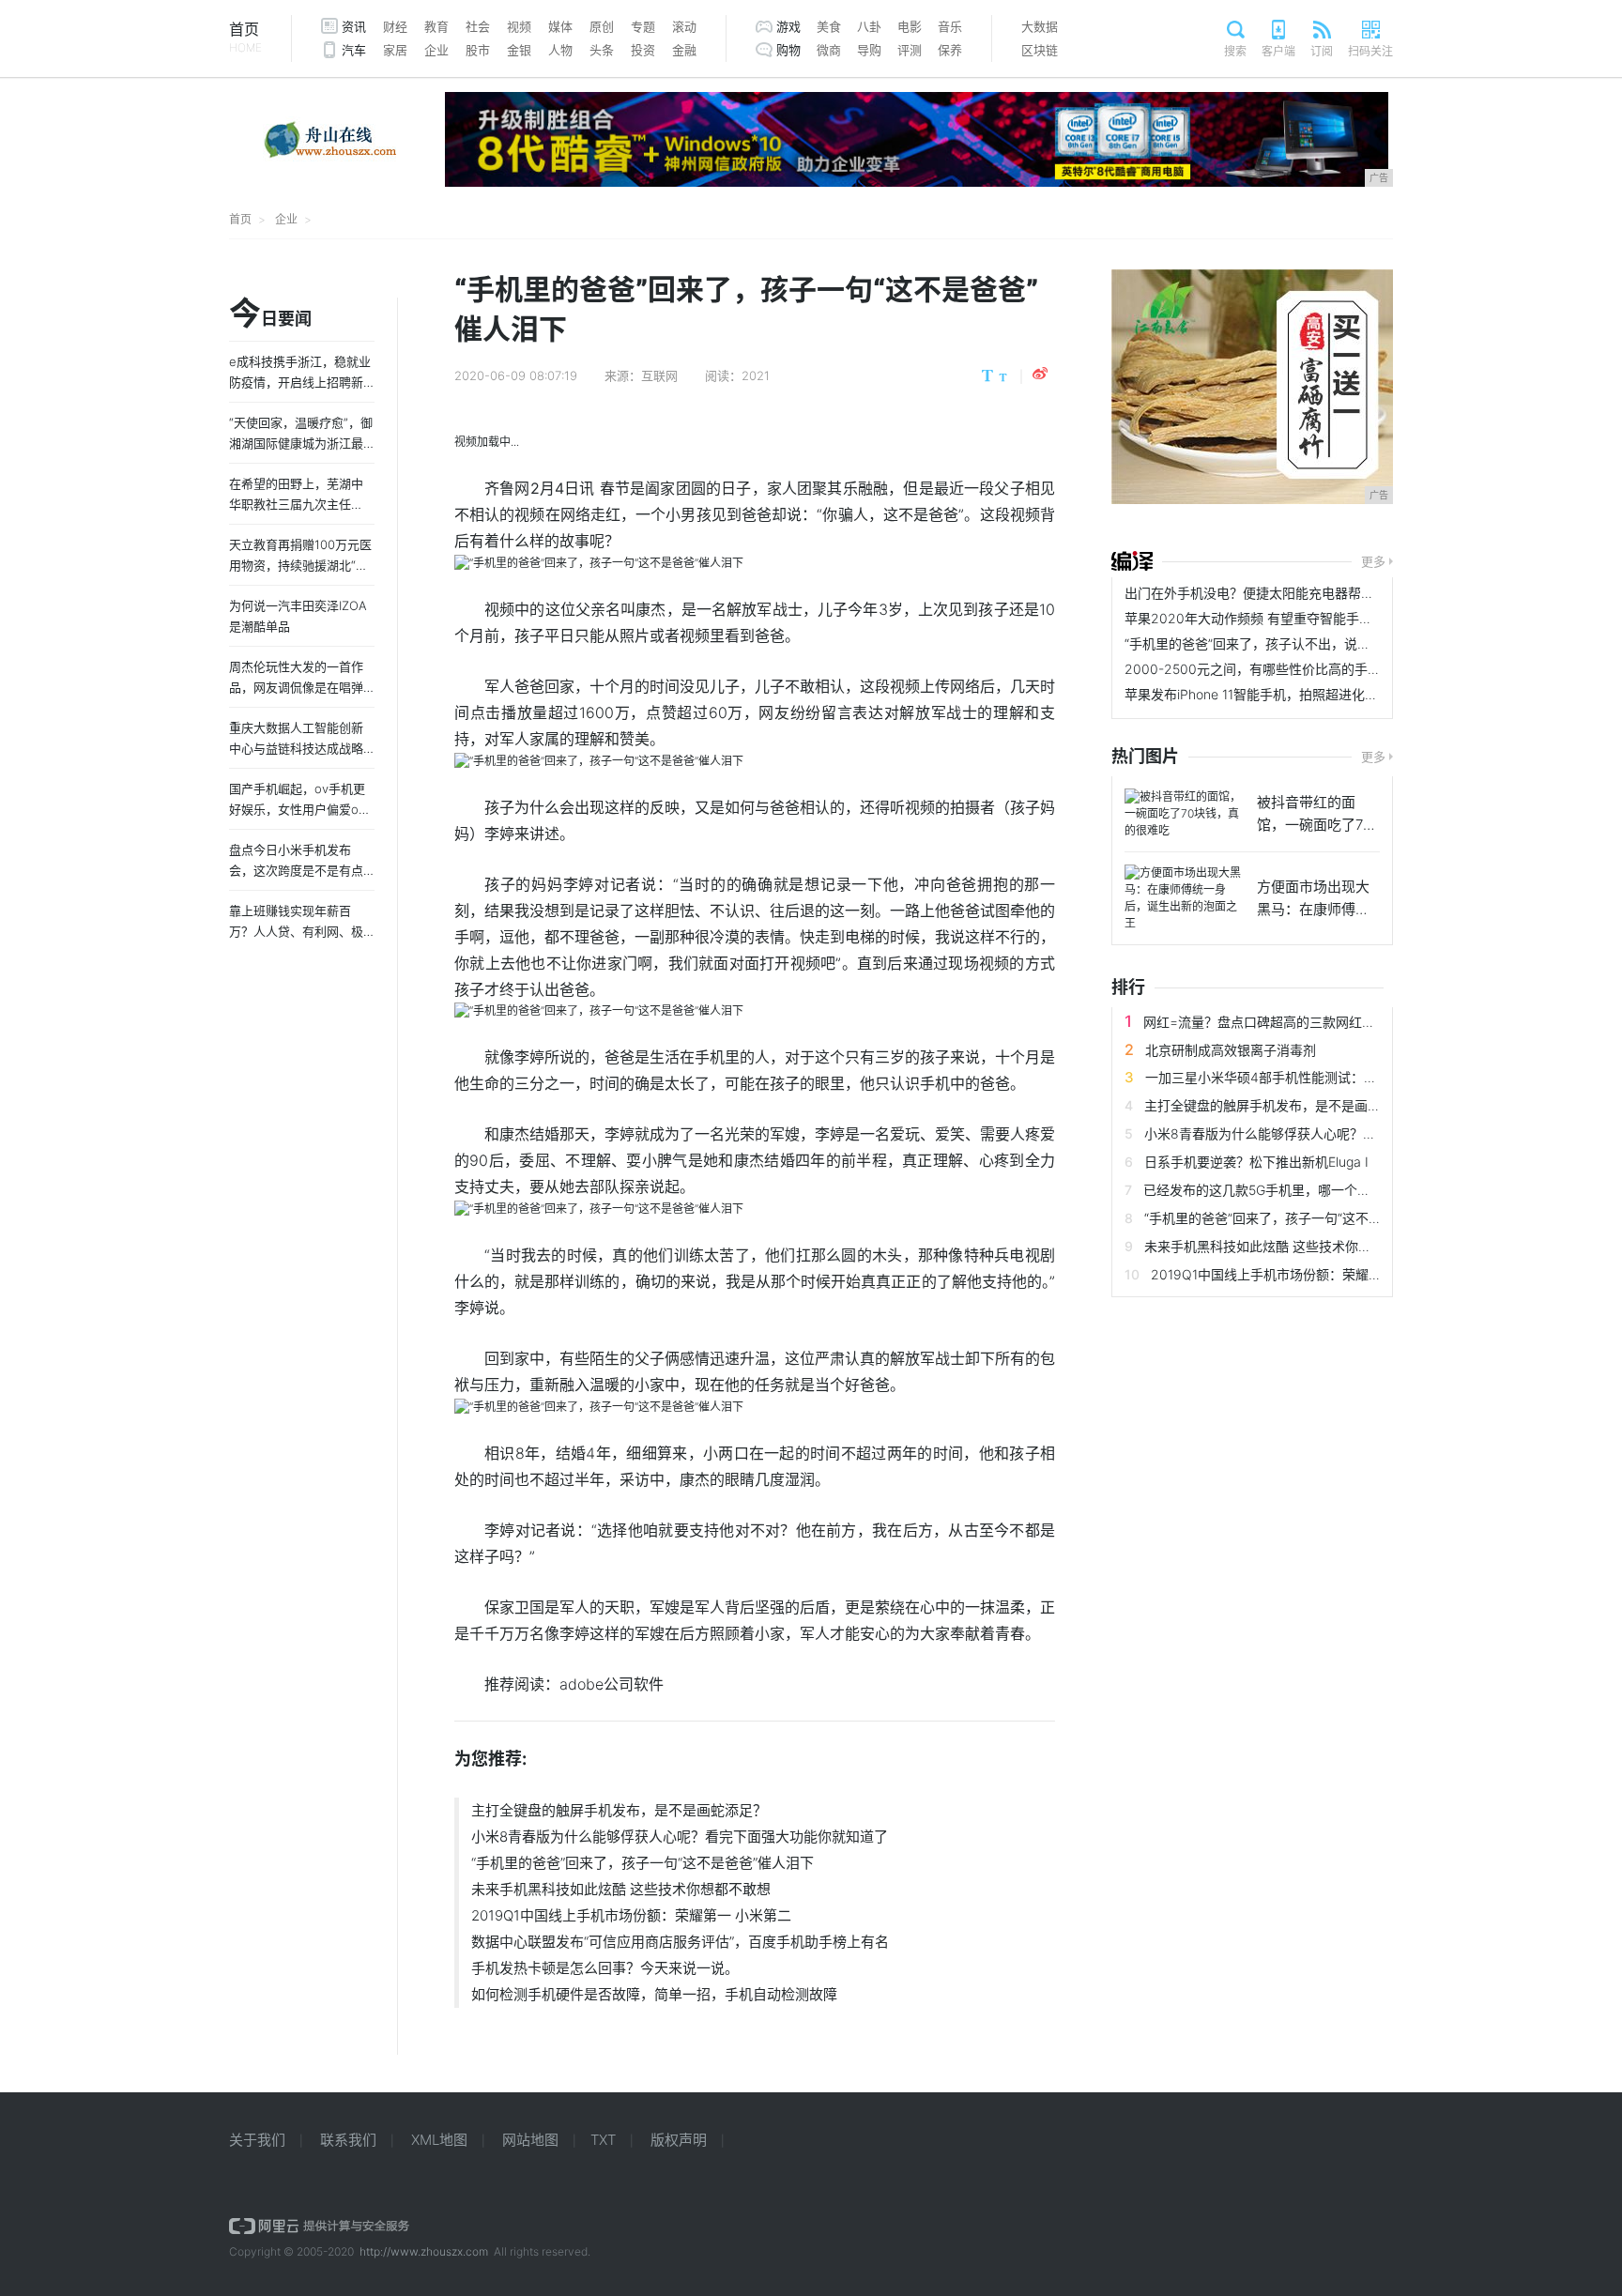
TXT (603, 2140)
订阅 (1322, 51)
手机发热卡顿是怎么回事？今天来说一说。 (605, 1968)
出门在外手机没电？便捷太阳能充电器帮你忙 (1256, 593)
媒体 (560, 26)
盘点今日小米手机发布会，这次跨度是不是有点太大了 (296, 870)
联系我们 (348, 2140)
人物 (560, 50)
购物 (788, 50)
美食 (829, 26)
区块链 (1040, 50)
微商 (829, 50)
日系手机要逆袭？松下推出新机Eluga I (1256, 1162)
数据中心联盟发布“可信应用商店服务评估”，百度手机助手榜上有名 (680, 1942)
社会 (478, 26)
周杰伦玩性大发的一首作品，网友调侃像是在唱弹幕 (296, 687)
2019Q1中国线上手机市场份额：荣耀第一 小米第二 (631, 1915)
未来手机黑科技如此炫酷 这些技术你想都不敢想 (621, 1889)
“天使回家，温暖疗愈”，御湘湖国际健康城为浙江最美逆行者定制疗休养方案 (301, 443)
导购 (869, 50)
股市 (478, 50)
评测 (910, 50)
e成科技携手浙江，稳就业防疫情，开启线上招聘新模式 (300, 382)
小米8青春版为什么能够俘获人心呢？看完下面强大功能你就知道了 (680, 1837)
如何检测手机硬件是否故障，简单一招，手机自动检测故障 (654, 1994)
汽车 (354, 50)
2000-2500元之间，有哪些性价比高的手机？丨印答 (1279, 669)
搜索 (1235, 51)
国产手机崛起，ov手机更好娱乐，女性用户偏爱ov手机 (297, 809)
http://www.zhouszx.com (424, 2251)
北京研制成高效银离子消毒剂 (1231, 1050)
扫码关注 (1370, 51)
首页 (245, 37)
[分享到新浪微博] (1040, 374)
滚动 (684, 26)
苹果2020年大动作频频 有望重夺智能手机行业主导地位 (1288, 618)
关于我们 (257, 2140)
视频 (519, 26)
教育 (436, 26)
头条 (602, 50)
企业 (436, 50)
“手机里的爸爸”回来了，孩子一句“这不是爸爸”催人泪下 (643, 1863)
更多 (1373, 561)
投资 (643, 50)
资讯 (354, 26)
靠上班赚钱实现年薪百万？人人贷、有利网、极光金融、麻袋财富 (296, 931)
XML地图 (439, 2140)
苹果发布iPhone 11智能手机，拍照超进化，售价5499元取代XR (1309, 694)
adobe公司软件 (612, 1684)
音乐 (950, 26)
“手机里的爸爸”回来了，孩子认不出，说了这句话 (1267, 643)
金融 (684, 50)
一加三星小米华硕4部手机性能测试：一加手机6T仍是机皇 (1316, 1077)
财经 (395, 26)
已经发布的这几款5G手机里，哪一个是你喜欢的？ (1290, 1190)
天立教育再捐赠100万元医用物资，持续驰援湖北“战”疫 (301, 565)
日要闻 (270, 314)
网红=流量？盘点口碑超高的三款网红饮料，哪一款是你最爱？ (1325, 1022)
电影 (910, 26)
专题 (643, 26)
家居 (395, 50)
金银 (519, 50)
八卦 (869, 26)
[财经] (1132, 561)
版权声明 (679, 2140)
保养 (950, 50)
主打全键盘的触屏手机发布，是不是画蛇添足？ (619, 1810)
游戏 (788, 26)
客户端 (1278, 51)
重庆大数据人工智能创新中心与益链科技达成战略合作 (296, 748)
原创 (602, 26)
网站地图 (530, 2140)
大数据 (1040, 26)
